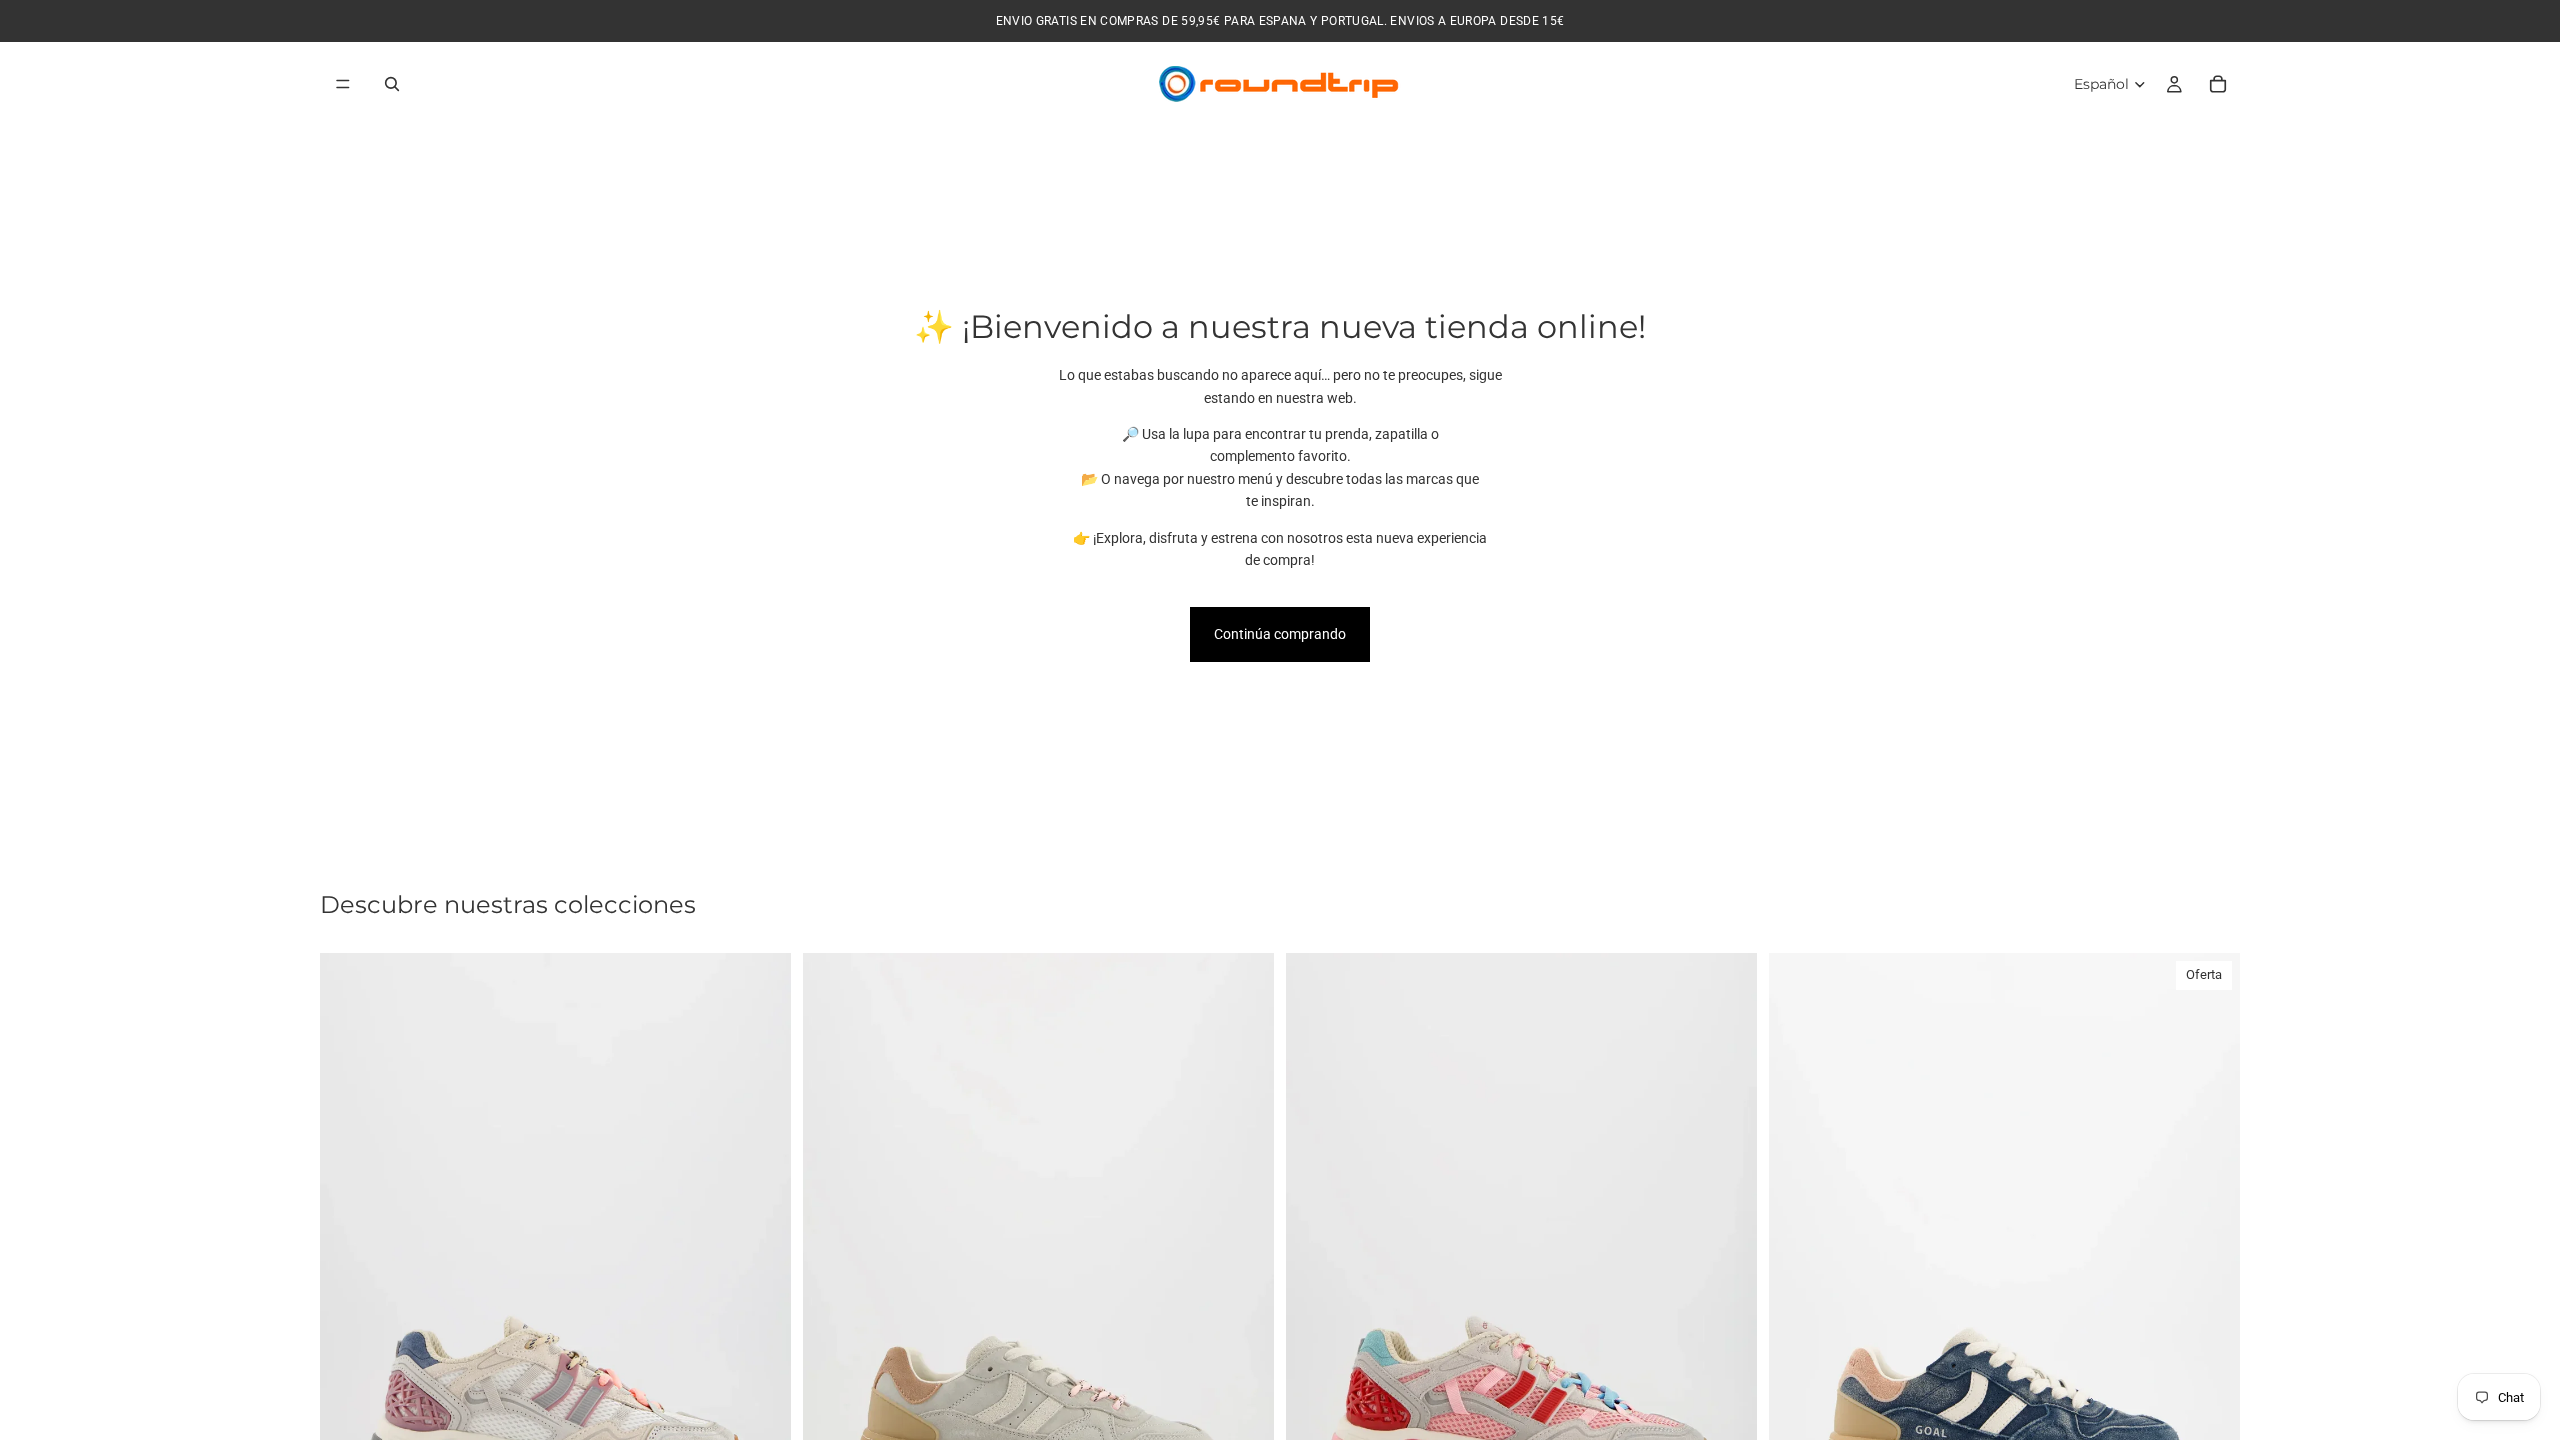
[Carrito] (2218, 84)
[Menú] (343, 84)
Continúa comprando (1280, 634)
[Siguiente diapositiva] (761, 1248)
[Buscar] (392, 84)
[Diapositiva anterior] (350, 1248)
